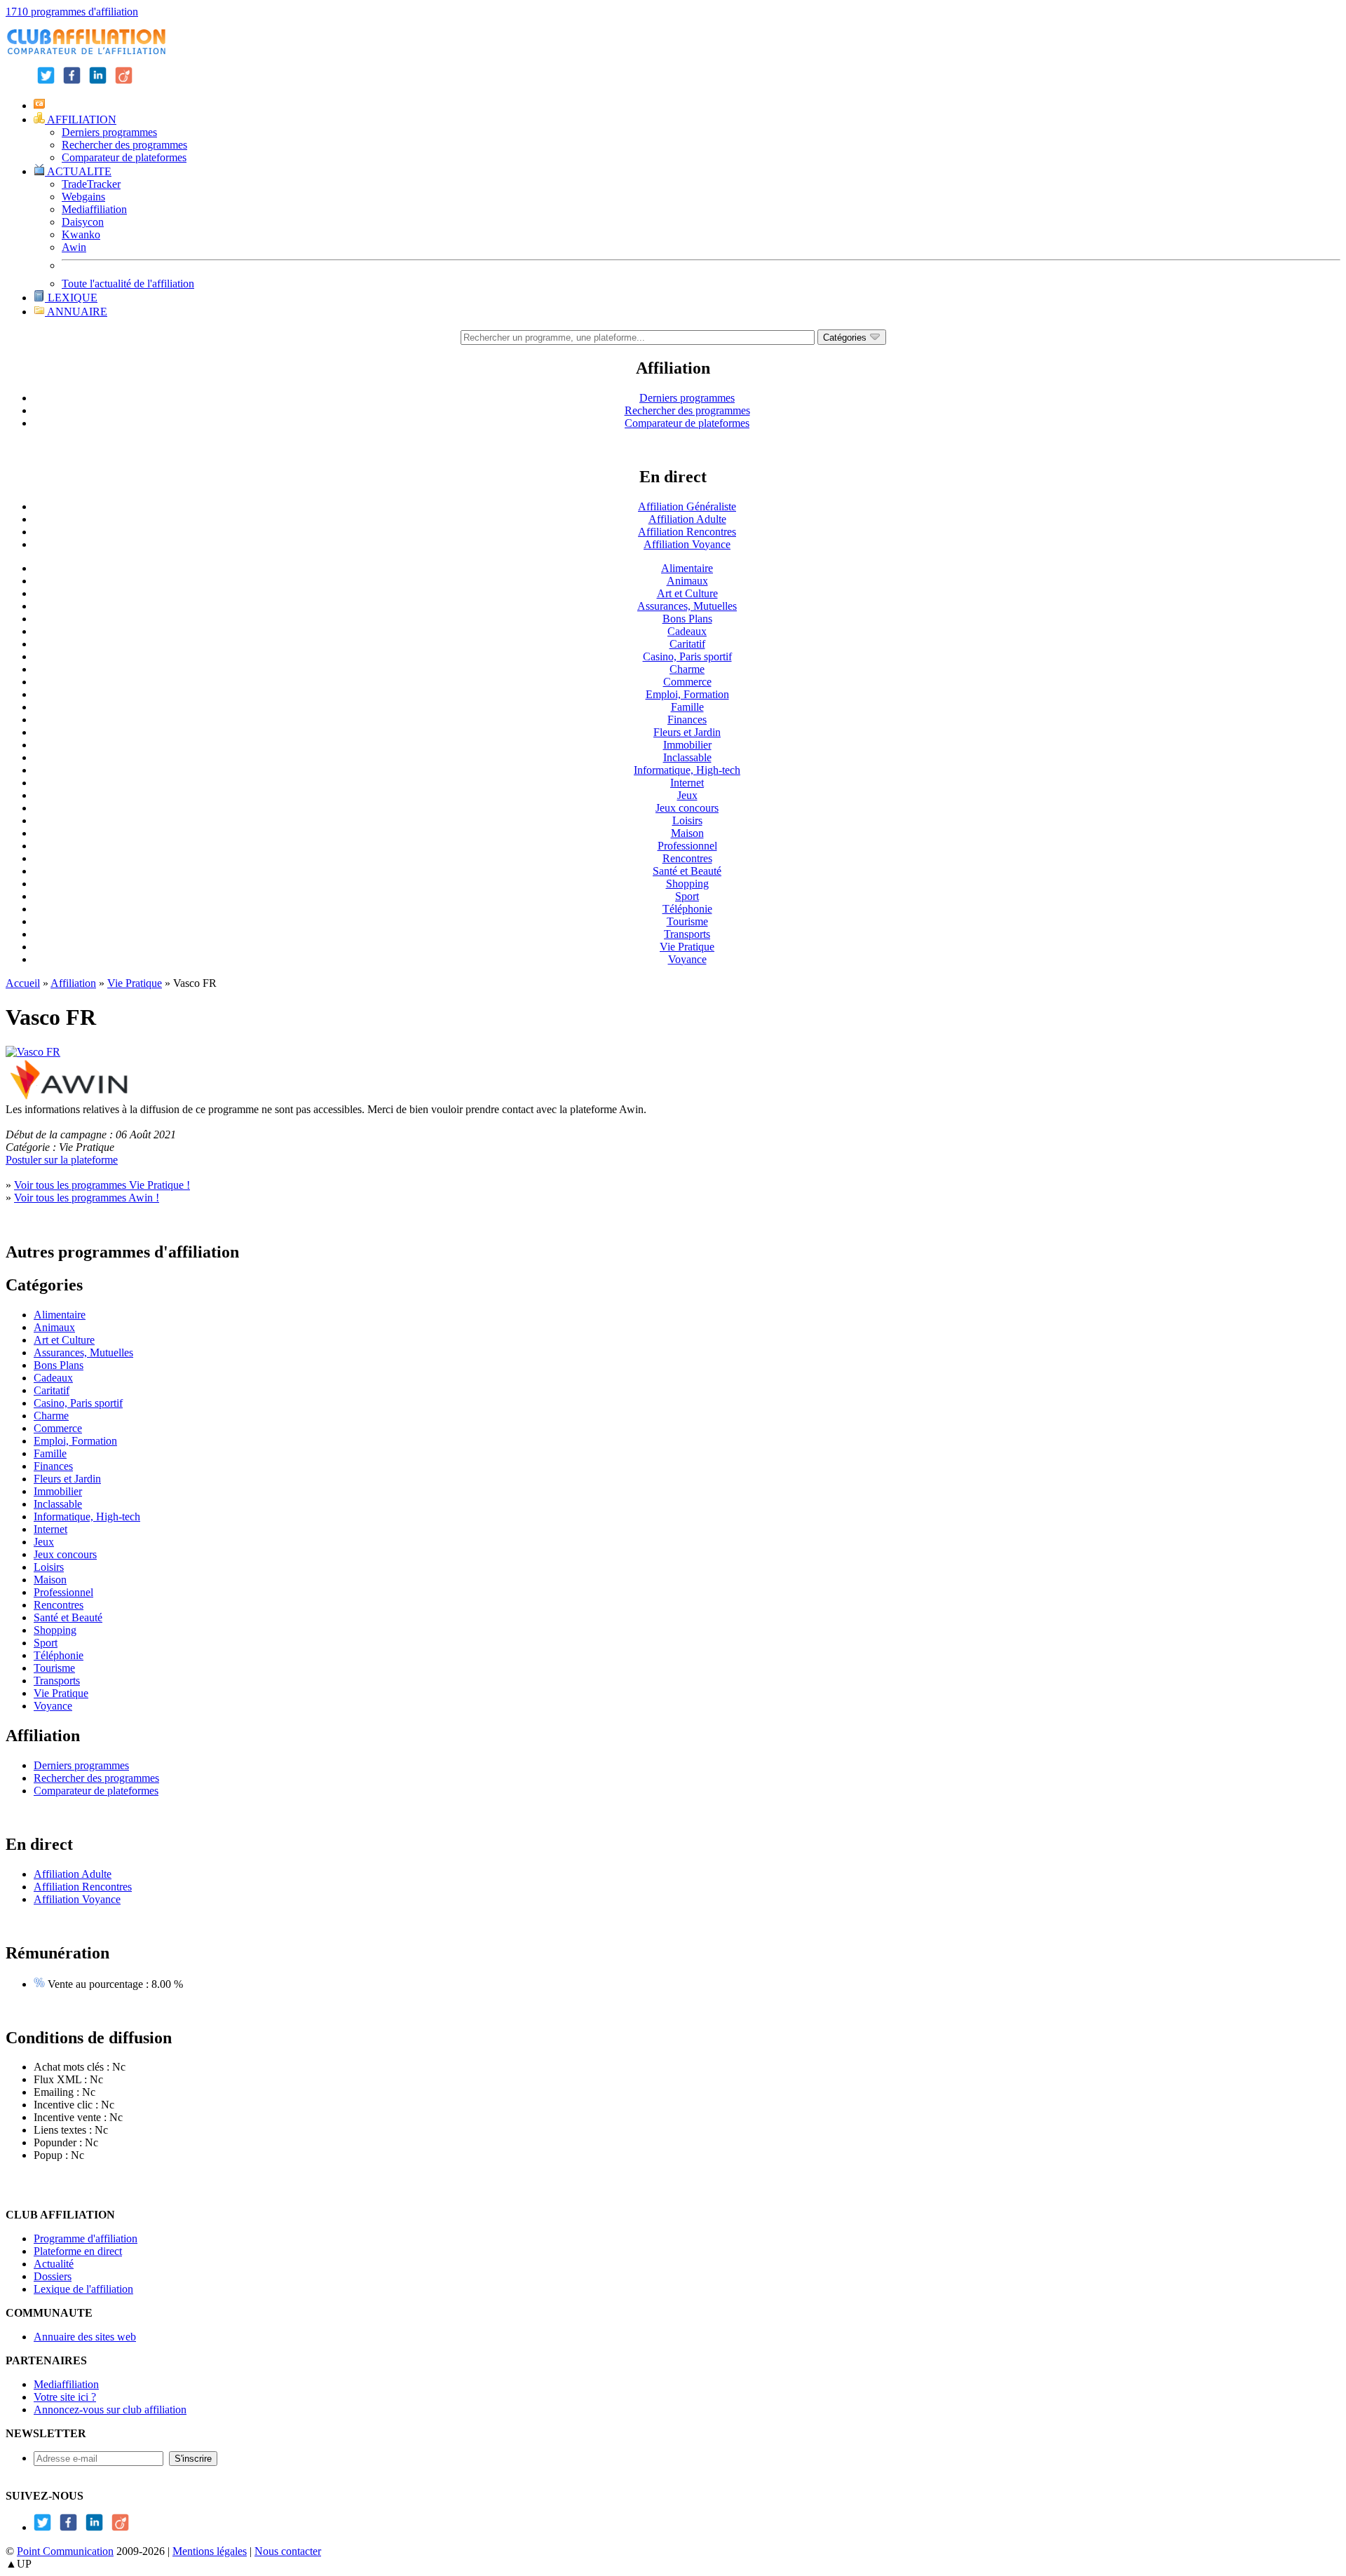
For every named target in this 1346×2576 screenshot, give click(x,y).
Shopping (687, 884)
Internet (687, 783)
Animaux (687, 581)
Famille (687, 707)
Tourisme (687, 921)
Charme (687, 669)
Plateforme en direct (78, 2251)
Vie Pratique (687, 947)
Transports (687, 934)
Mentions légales (210, 2551)
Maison (687, 833)
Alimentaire (687, 568)
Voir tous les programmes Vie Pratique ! (102, 1185)
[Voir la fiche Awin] (69, 1097)
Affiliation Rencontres (687, 532)
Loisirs (687, 820)
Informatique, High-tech (687, 770)
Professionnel (687, 846)
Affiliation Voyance (687, 544)
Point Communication (65, 2551)
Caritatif (687, 644)
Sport (687, 896)
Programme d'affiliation (86, 2238)
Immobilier (687, 745)
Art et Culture (687, 593)
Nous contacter (288, 2551)
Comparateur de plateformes (124, 157)
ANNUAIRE (76, 312)
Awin (74, 247)
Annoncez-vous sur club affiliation (110, 2410)
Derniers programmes (109, 132)
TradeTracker (91, 184)
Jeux (687, 795)
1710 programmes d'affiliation (72, 12)
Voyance (687, 959)
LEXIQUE (71, 298)
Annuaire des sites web (85, 2337)
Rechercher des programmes (124, 145)
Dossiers (53, 2276)
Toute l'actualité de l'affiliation (128, 284)
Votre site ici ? (65, 2397)
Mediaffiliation (94, 209)
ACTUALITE (78, 171)
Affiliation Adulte (687, 519)
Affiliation (73, 983)
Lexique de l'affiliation (83, 2289)
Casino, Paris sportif (687, 656)
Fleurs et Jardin (687, 732)
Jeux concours (687, 808)
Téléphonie (687, 909)
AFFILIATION (81, 120)
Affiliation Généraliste (687, 506)
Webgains (83, 197)
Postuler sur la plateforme (62, 1160)
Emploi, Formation (687, 694)
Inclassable (687, 757)
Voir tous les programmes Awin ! (87, 1198)
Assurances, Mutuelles (687, 606)
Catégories (846, 338)
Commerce (687, 682)
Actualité (54, 2264)
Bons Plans (687, 619)
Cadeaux (687, 631)
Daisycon (83, 222)
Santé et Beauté (687, 871)
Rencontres (687, 858)
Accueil (23, 983)
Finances (687, 720)
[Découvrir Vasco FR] (33, 1052)
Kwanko (81, 234)
